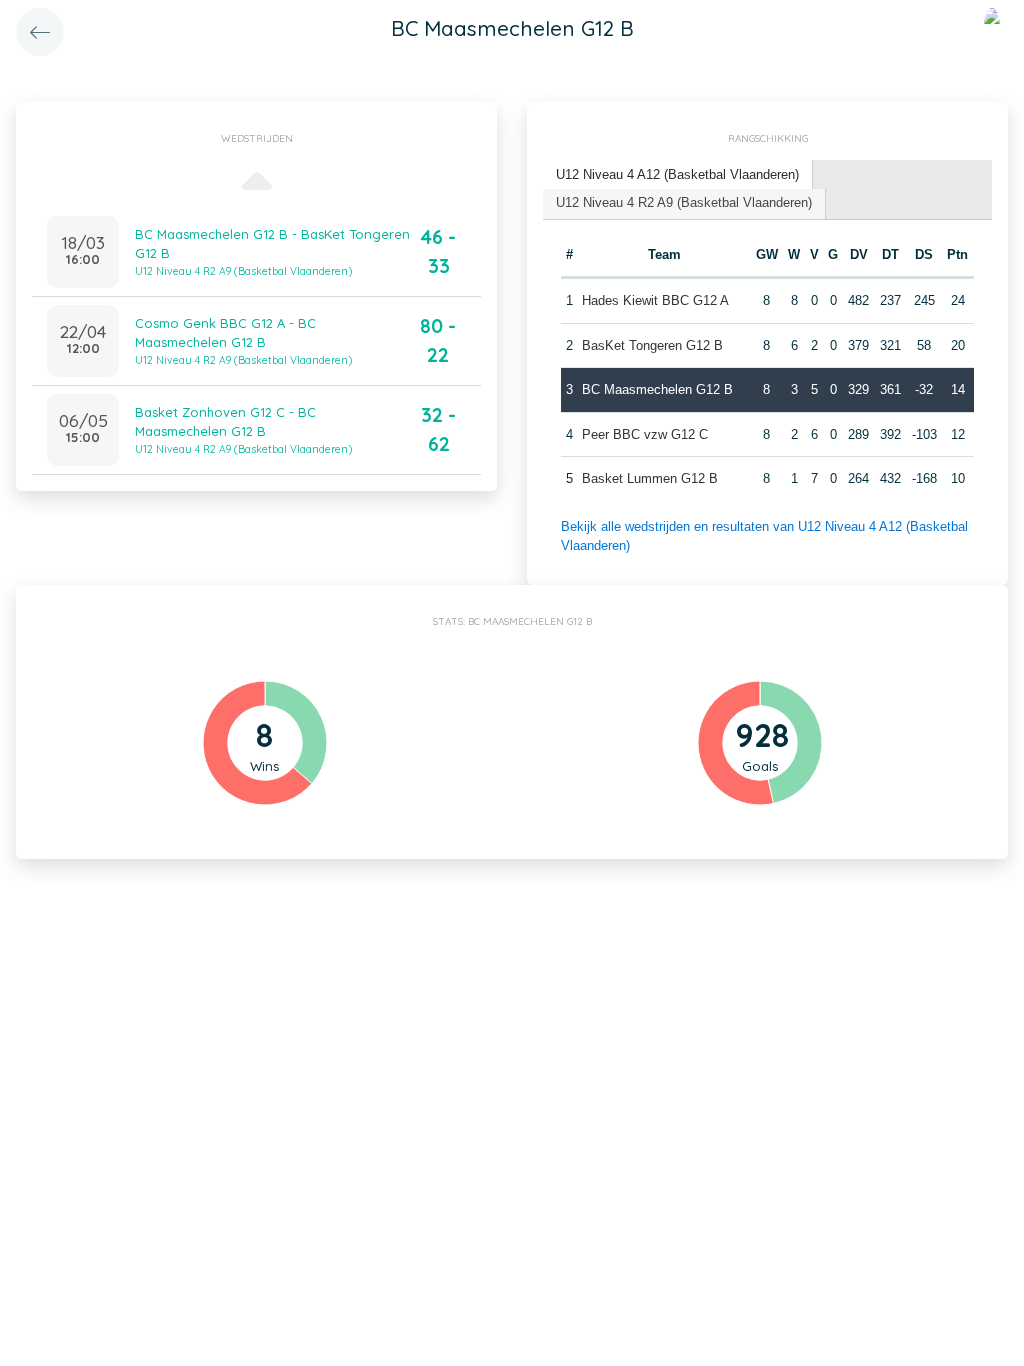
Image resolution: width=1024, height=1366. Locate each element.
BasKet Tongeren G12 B (652, 345)
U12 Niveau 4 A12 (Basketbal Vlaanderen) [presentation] (677, 174)
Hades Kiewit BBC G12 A (655, 300)
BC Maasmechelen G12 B (657, 389)
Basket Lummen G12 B (650, 478)
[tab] (678, 175)
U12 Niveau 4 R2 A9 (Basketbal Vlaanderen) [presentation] (684, 202)
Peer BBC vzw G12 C (645, 434)
